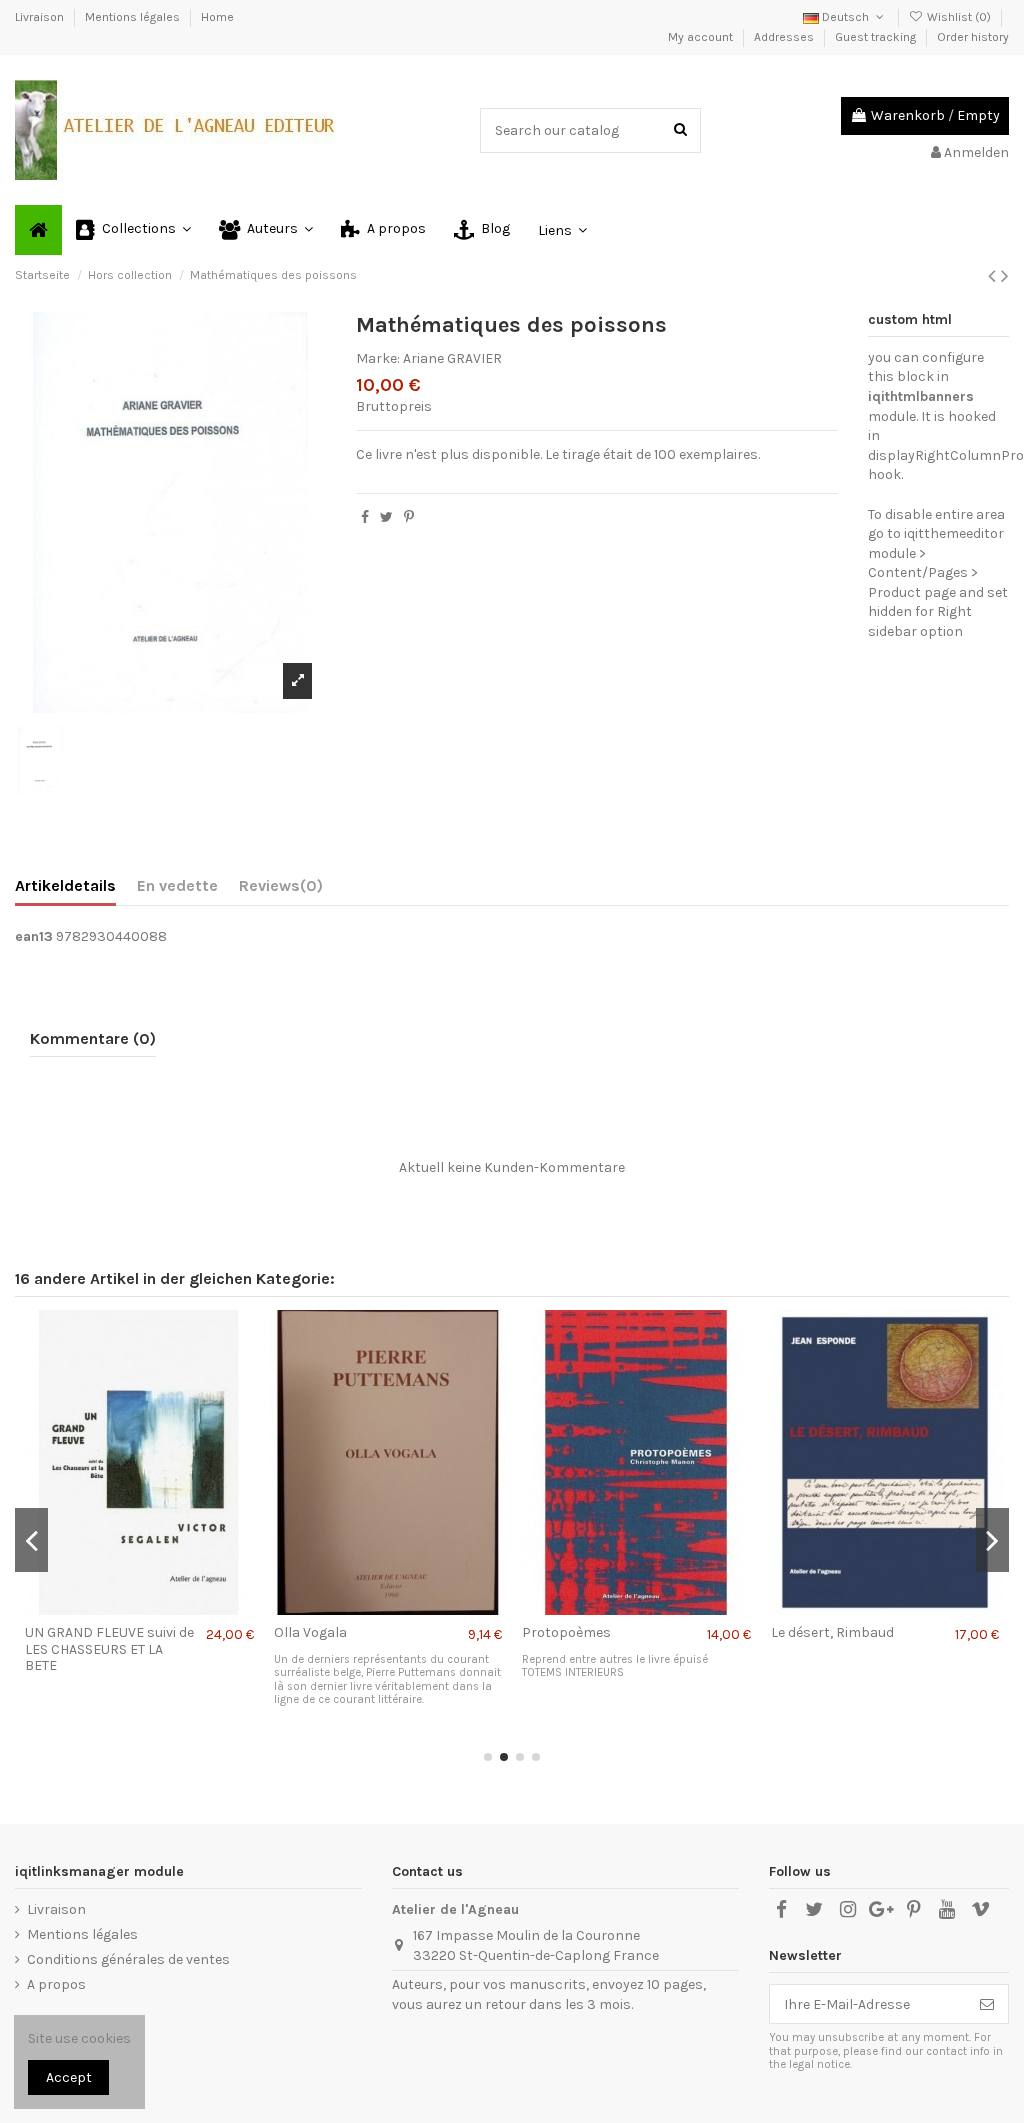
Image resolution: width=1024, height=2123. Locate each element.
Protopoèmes (566, 1632)
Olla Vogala (310, 1632)
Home (217, 17)
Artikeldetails (65, 885)
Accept (69, 2077)
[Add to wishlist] (111, 1608)
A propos (56, 1984)
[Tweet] (386, 517)
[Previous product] (994, 276)
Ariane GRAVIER (452, 358)
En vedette (177, 885)
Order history (973, 37)
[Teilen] (365, 517)
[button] (133, 230)
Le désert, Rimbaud (832, 1632)
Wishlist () (959, 17)
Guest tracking (877, 37)
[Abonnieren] (987, 2004)
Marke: (378, 358)
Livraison (41, 17)
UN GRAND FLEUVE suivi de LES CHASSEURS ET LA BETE (109, 1649)
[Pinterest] (409, 517)
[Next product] (1005, 276)
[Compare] (139, 1608)
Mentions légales (134, 17)
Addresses (785, 37)
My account (702, 37)
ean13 (34, 936)
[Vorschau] (167, 1608)
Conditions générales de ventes (128, 1959)
